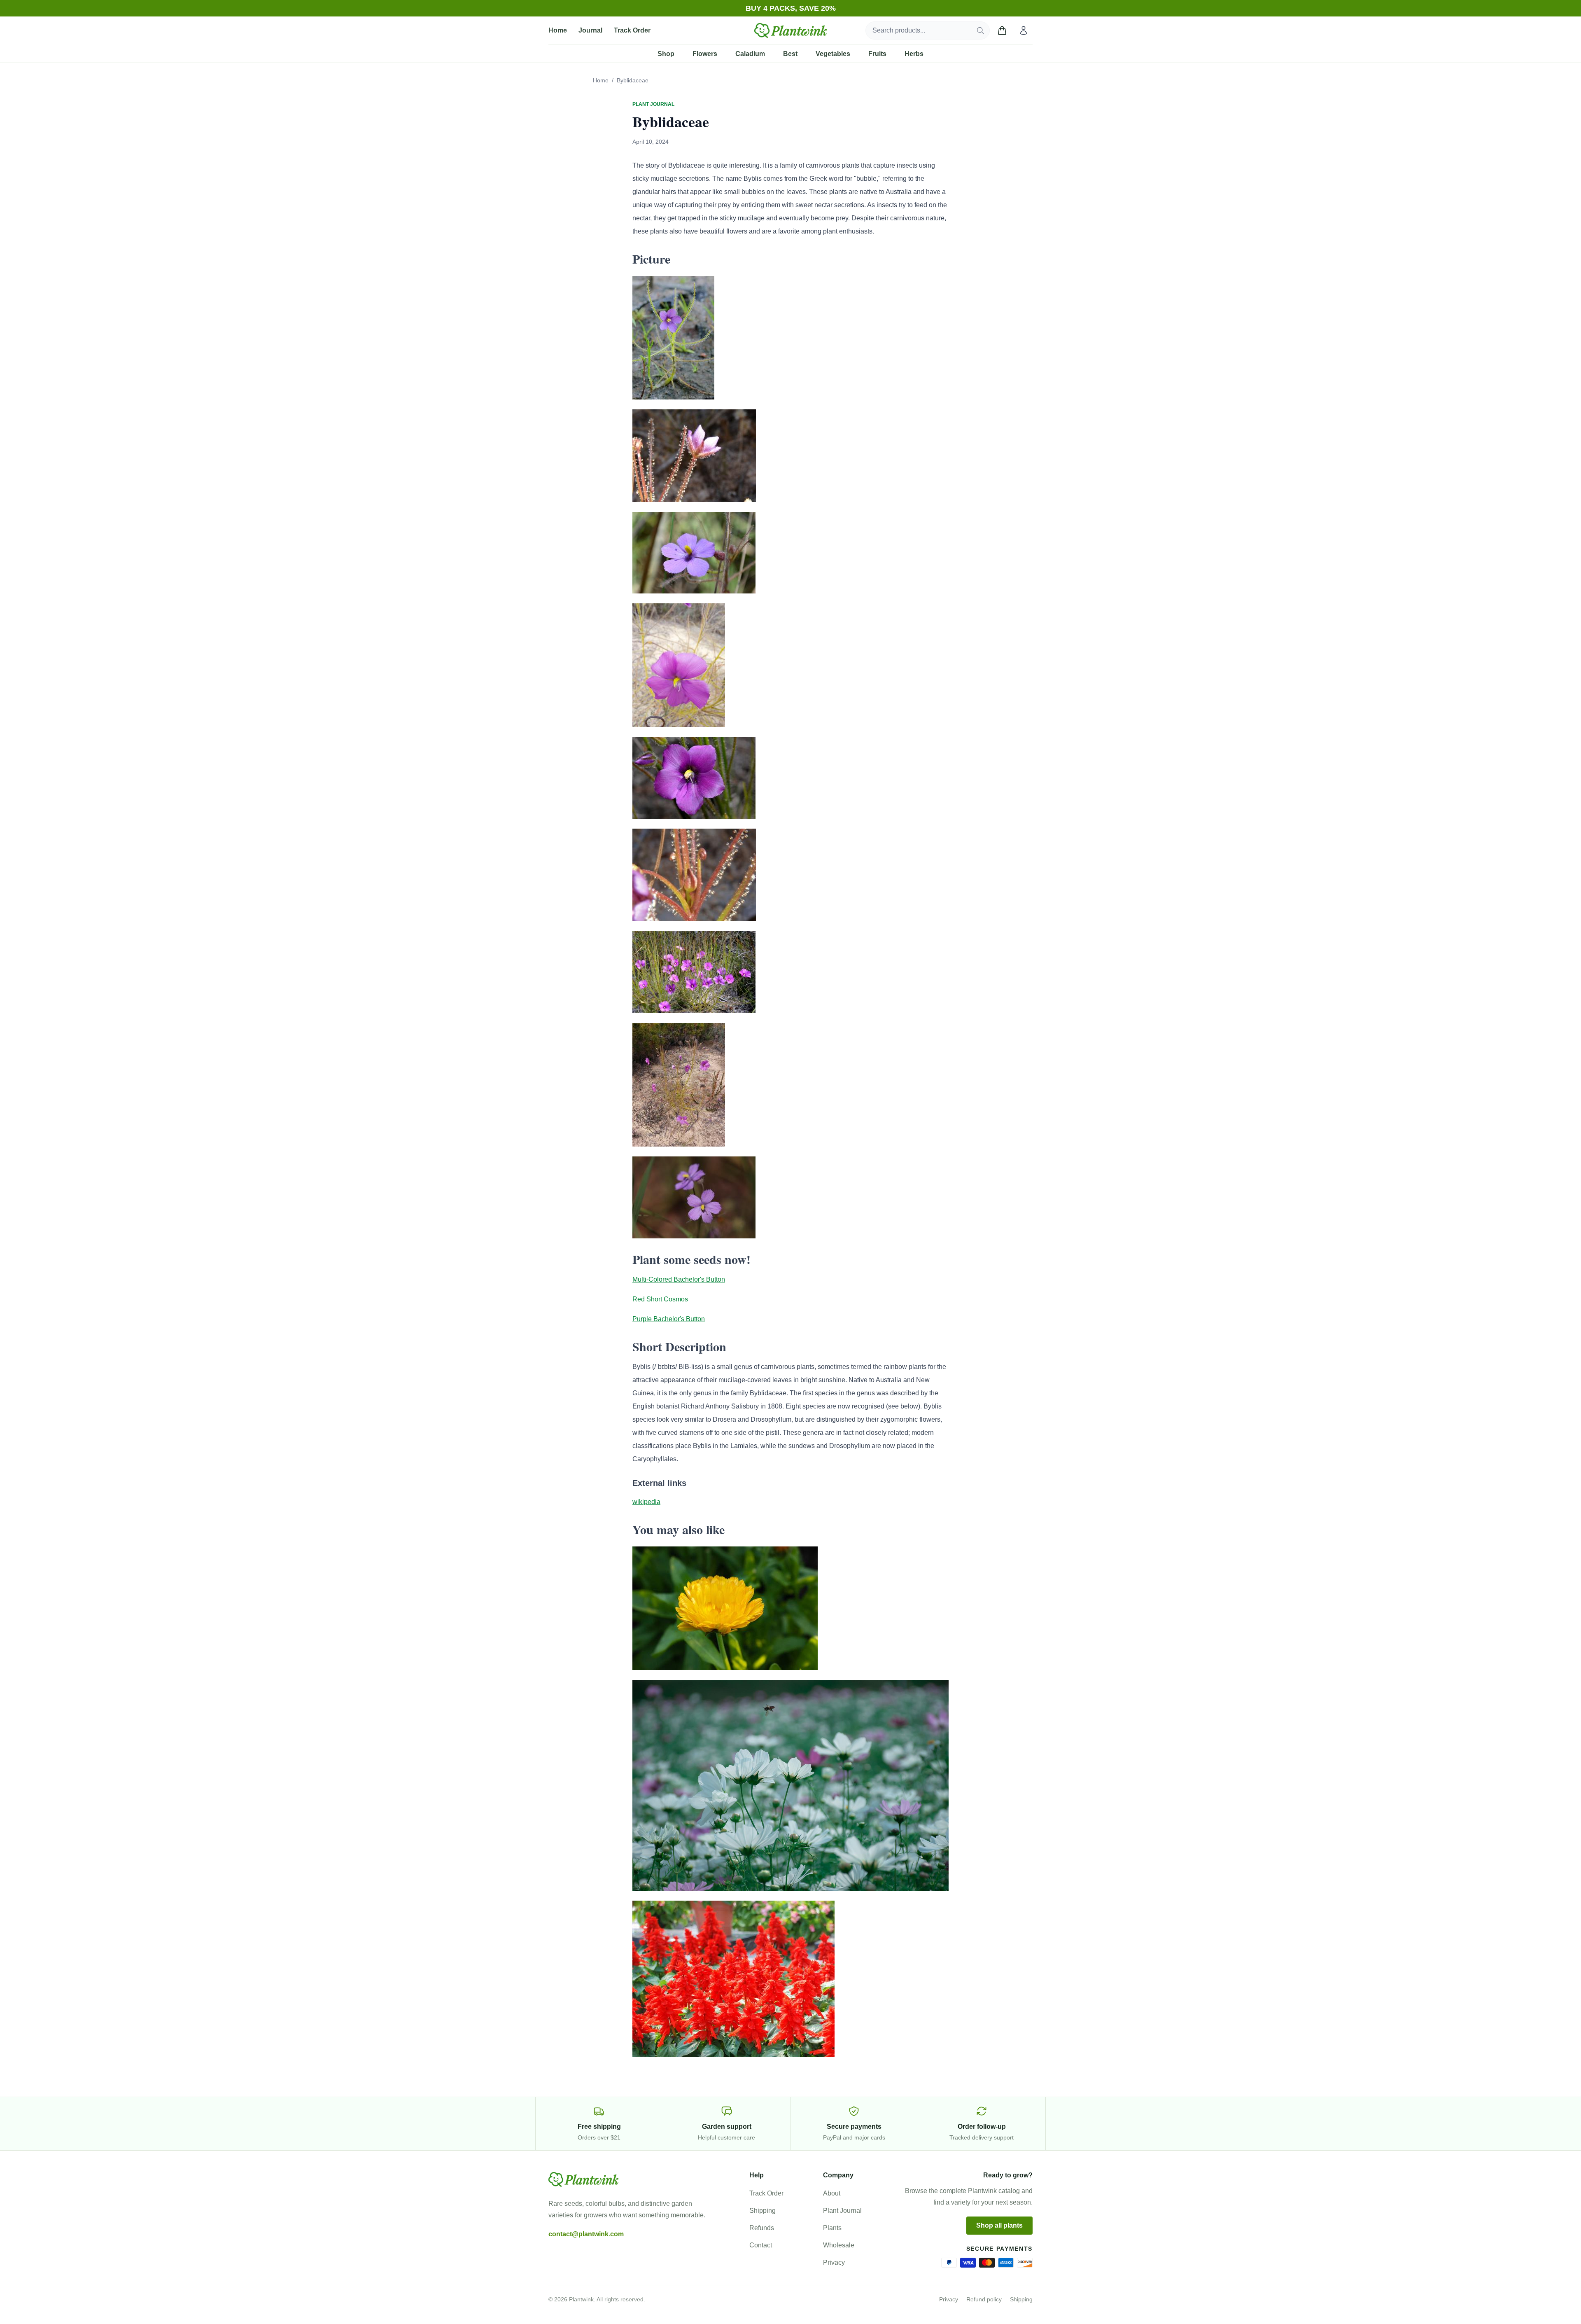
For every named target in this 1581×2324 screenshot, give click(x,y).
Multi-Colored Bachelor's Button (679, 1279)
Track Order (632, 30)
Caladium (750, 54)
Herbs (914, 54)
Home (558, 30)
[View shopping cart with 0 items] (1002, 30)
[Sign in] (1024, 30)
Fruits (877, 54)
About (832, 2193)
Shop (666, 54)
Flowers (705, 54)
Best (790, 54)
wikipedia (646, 1502)
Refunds (762, 2228)
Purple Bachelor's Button (669, 1319)
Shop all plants (999, 2225)
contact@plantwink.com (586, 2234)
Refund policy (984, 2299)
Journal (590, 30)
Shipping (763, 2211)
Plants (832, 2228)
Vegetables (833, 54)
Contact (761, 2245)
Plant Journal (842, 2211)
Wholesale (839, 2245)
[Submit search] (980, 30)
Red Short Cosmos (660, 1299)
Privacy (834, 2262)
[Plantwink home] (790, 30)
